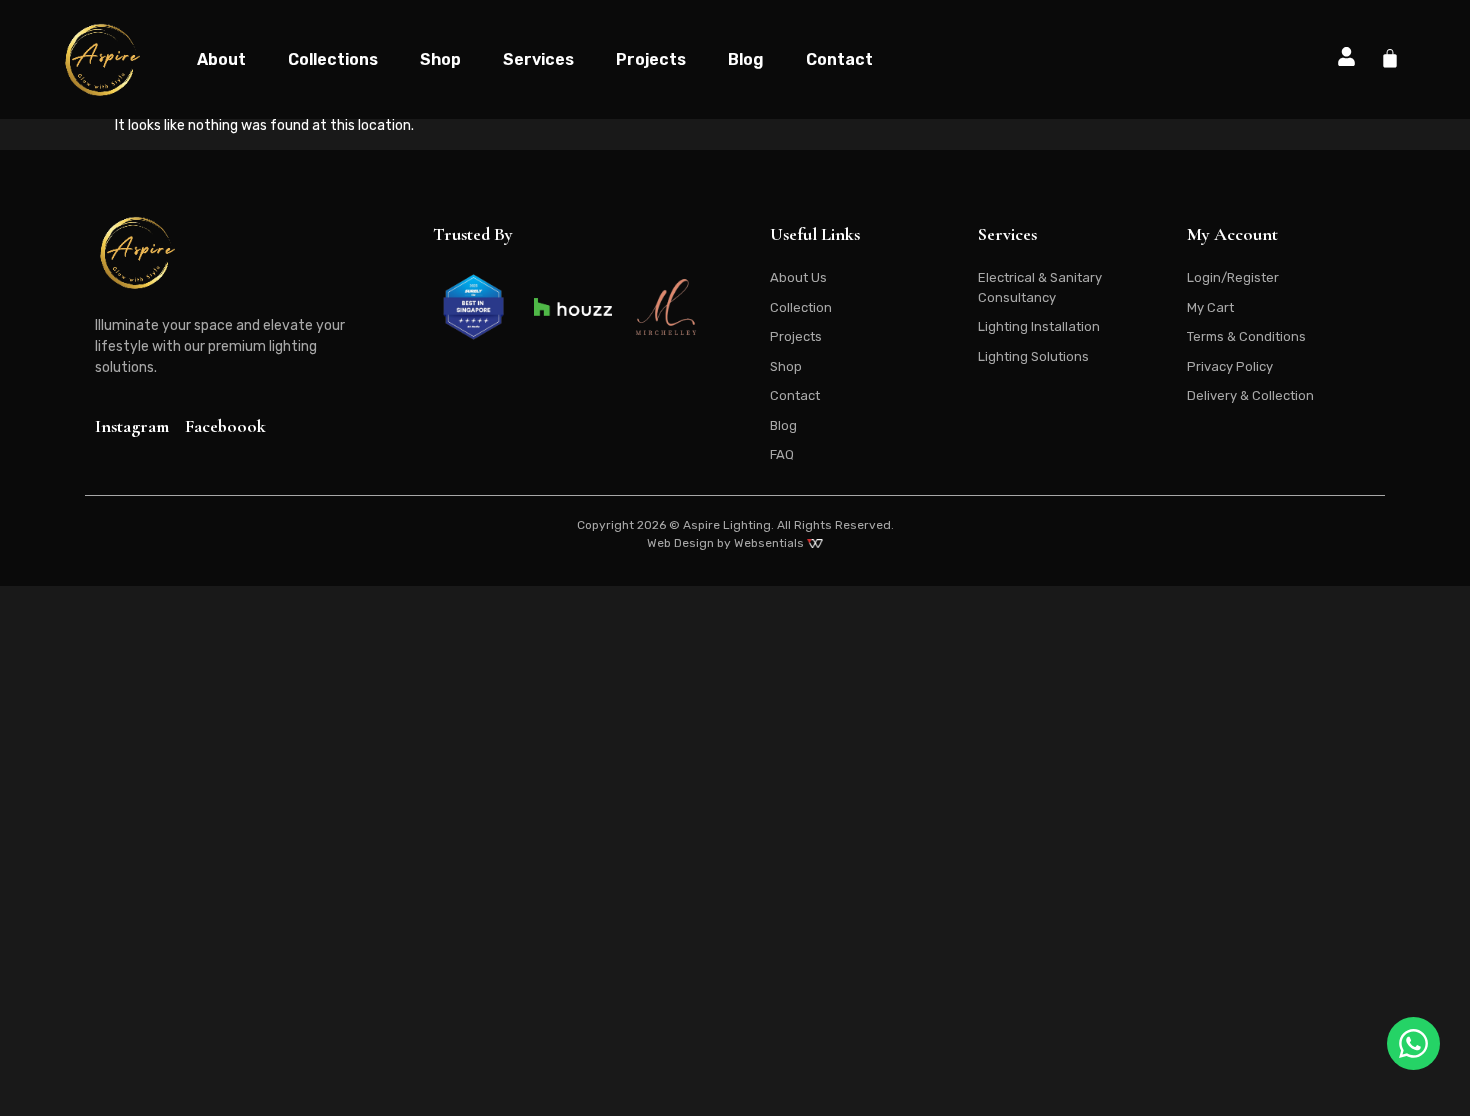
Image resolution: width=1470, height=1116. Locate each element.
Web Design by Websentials (727, 543)
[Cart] (1390, 58)
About (221, 59)
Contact (839, 59)
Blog (746, 59)
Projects (651, 59)
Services (538, 59)
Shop (440, 59)
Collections (333, 59)
